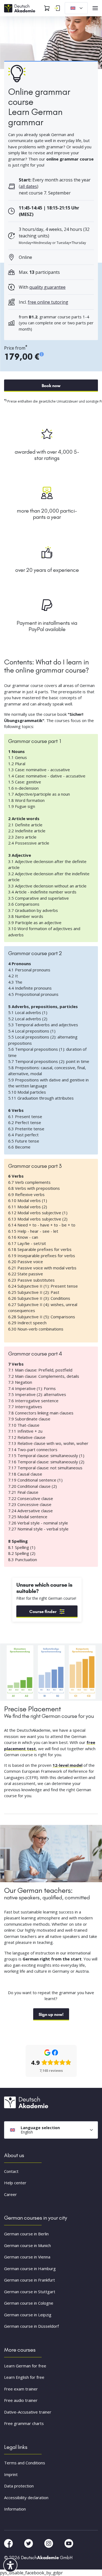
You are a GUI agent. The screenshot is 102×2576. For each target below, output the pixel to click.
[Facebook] (9, 2543)
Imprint (11, 2474)
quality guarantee (47, 287)
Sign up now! (51, 2014)
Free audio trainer (21, 2400)
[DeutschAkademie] (20, 8)
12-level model (67, 1765)
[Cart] (47, 8)
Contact (11, 2171)
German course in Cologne (29, 2303)
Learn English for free (24, 2377)
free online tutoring (48, 302)
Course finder (43, 1612)
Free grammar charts (24, 2423)
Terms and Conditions (25, 2463)
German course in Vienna (27, 2257)
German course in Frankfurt (30, 2280)
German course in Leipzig (28, 2314)
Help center (15, 2183)
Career (10, 2194)
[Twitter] (29, 2543)
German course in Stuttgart (30, 2291)
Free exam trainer (21, 2389)
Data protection (19, 2486)
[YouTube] (69, 2543)
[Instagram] (49, 2543)
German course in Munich (27, 2245)
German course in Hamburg (30, 2268)
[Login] (57, 8)
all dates (29, 186)
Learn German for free (25, 2365)
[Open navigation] (95, 8)
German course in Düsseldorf (31, 2326)
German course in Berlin (26, 2234)
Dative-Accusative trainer (28, 2412)
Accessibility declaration (26, 2497)
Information (15, 2509)
